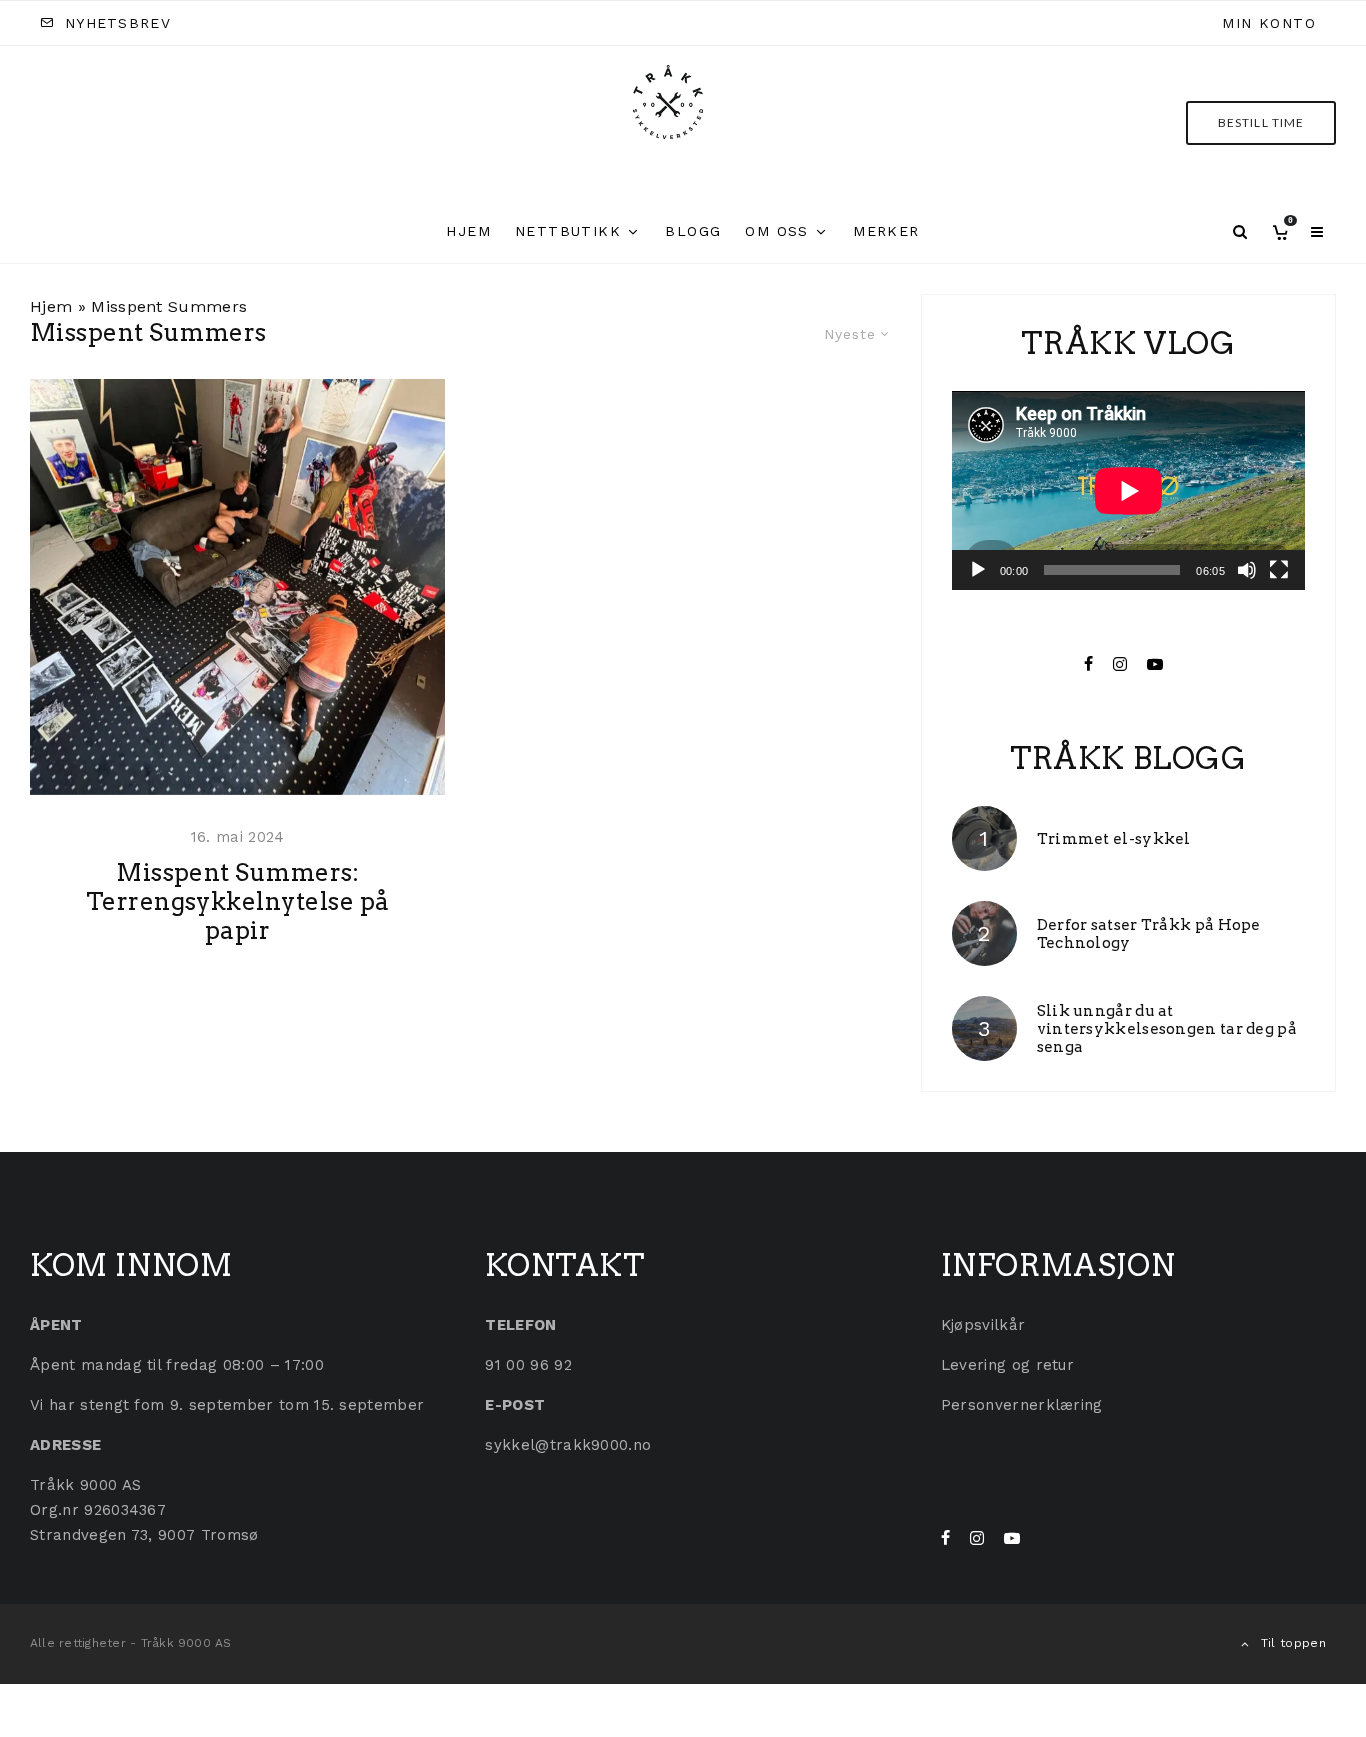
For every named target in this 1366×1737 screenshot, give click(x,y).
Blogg (693, 231)
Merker (886, 231)
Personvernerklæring (1022, 1405)
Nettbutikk (568, 231)
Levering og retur (1007, 1365)
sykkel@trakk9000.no (568, 1445)
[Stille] (1247, 570)
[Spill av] (978, 570)
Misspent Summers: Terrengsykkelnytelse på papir (238, 902)
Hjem (468, 231)
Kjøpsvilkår (983, 1325)
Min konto (1269, 23)
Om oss (776, 231)
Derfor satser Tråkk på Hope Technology (1149, 934)
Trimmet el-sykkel (1114, 839)
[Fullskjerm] (1279, 570)
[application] (1128, 490)
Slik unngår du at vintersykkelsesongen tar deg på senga (1167, 1029)
